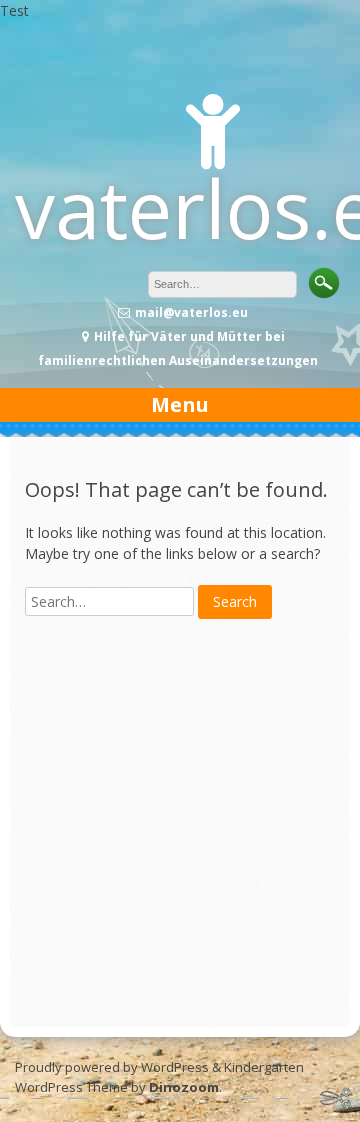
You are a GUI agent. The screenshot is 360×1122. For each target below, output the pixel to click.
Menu (180, 404)
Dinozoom (184, 1087)
